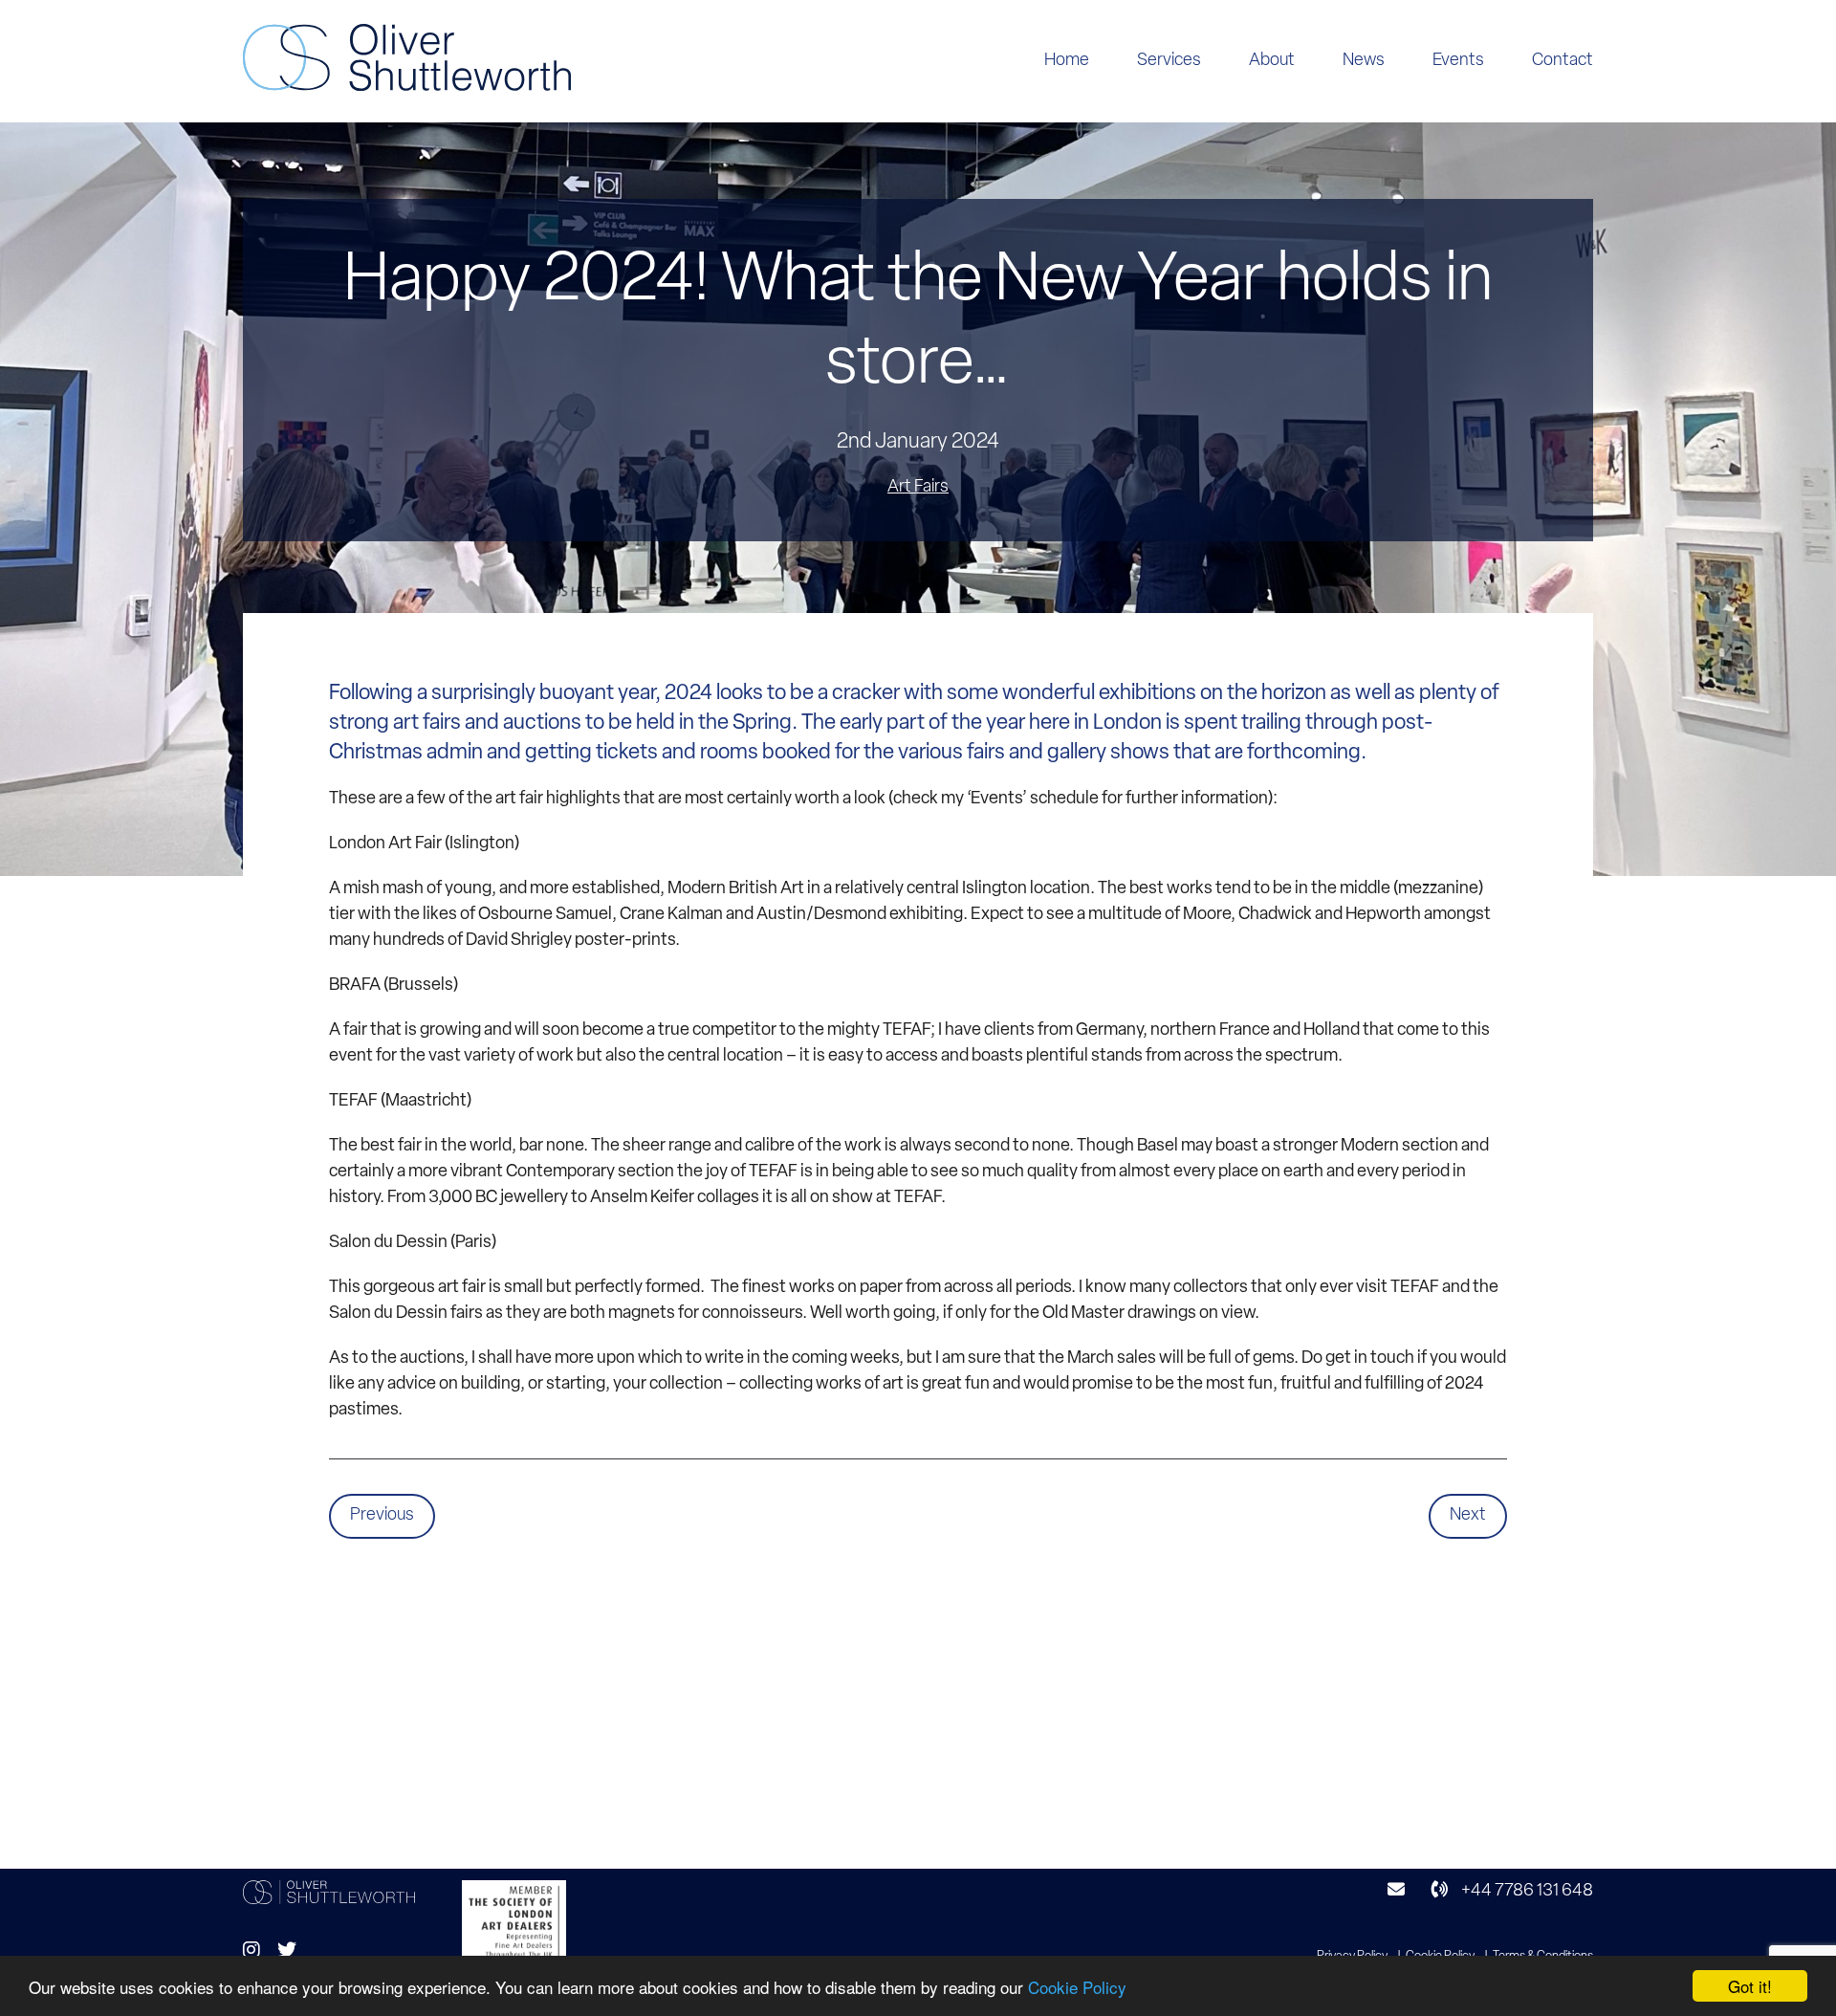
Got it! (1750, 1986)
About (1272, 61)
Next (1468, 1516)
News (1364, 61)
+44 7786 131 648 (1526, 1892)
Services (1169, 61)
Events (1458, 61)
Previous (382, 1516)
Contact (1563, 61)
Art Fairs (918, 488)
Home (1067, 61)
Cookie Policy (1077, 1987)
